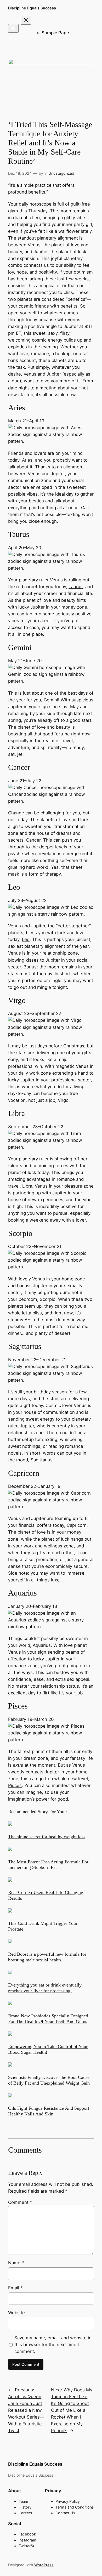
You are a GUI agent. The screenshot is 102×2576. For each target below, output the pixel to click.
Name (16, 2263)
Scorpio (48, 1299)
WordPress (44, 2565)
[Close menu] (26, 20)
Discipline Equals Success (32, 8)
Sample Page (55, 33)
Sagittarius (42, 1460)
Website (16, 2313)
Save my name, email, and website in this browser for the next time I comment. (53, 2345)
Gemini (51, 700)
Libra (27, 1186)
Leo (26, 939)
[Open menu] (13, 28)
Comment (20, 2202)
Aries (27, 460)
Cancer (33, 840)
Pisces (15, 1785)
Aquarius (42, 1645)
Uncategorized (61, 173)
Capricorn (77, 1525)
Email (15, 2288)
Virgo (63, 1100)
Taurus (76, 587)
